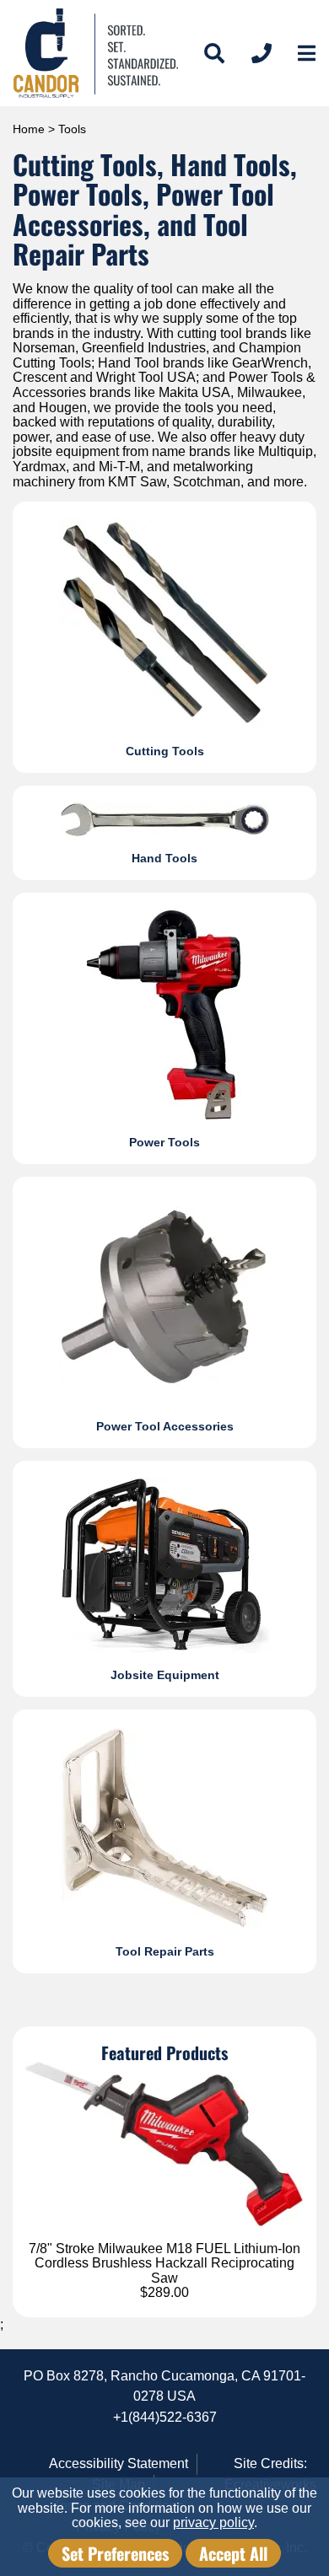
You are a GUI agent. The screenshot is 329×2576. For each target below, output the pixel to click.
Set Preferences (115, 2553)
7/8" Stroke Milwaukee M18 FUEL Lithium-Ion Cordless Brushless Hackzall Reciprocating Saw (164, 2263)
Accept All (233, 2553)
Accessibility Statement (119, 2463)
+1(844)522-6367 (165, 2417)
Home (29, 129)
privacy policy (213, 2522)
